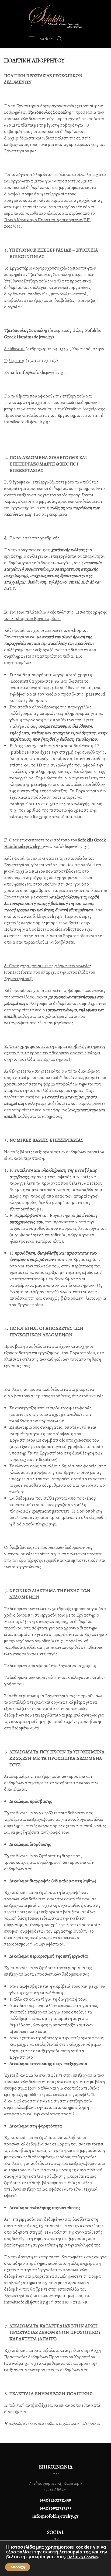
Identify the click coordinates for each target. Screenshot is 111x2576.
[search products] (59, 39)
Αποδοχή (18, 2567)
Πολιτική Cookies (83, 2557)
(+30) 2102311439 (55, 2500)
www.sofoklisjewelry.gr (65, 846)
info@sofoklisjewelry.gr (42, 372)
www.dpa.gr (17, 2363)
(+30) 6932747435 (56, 2508)
